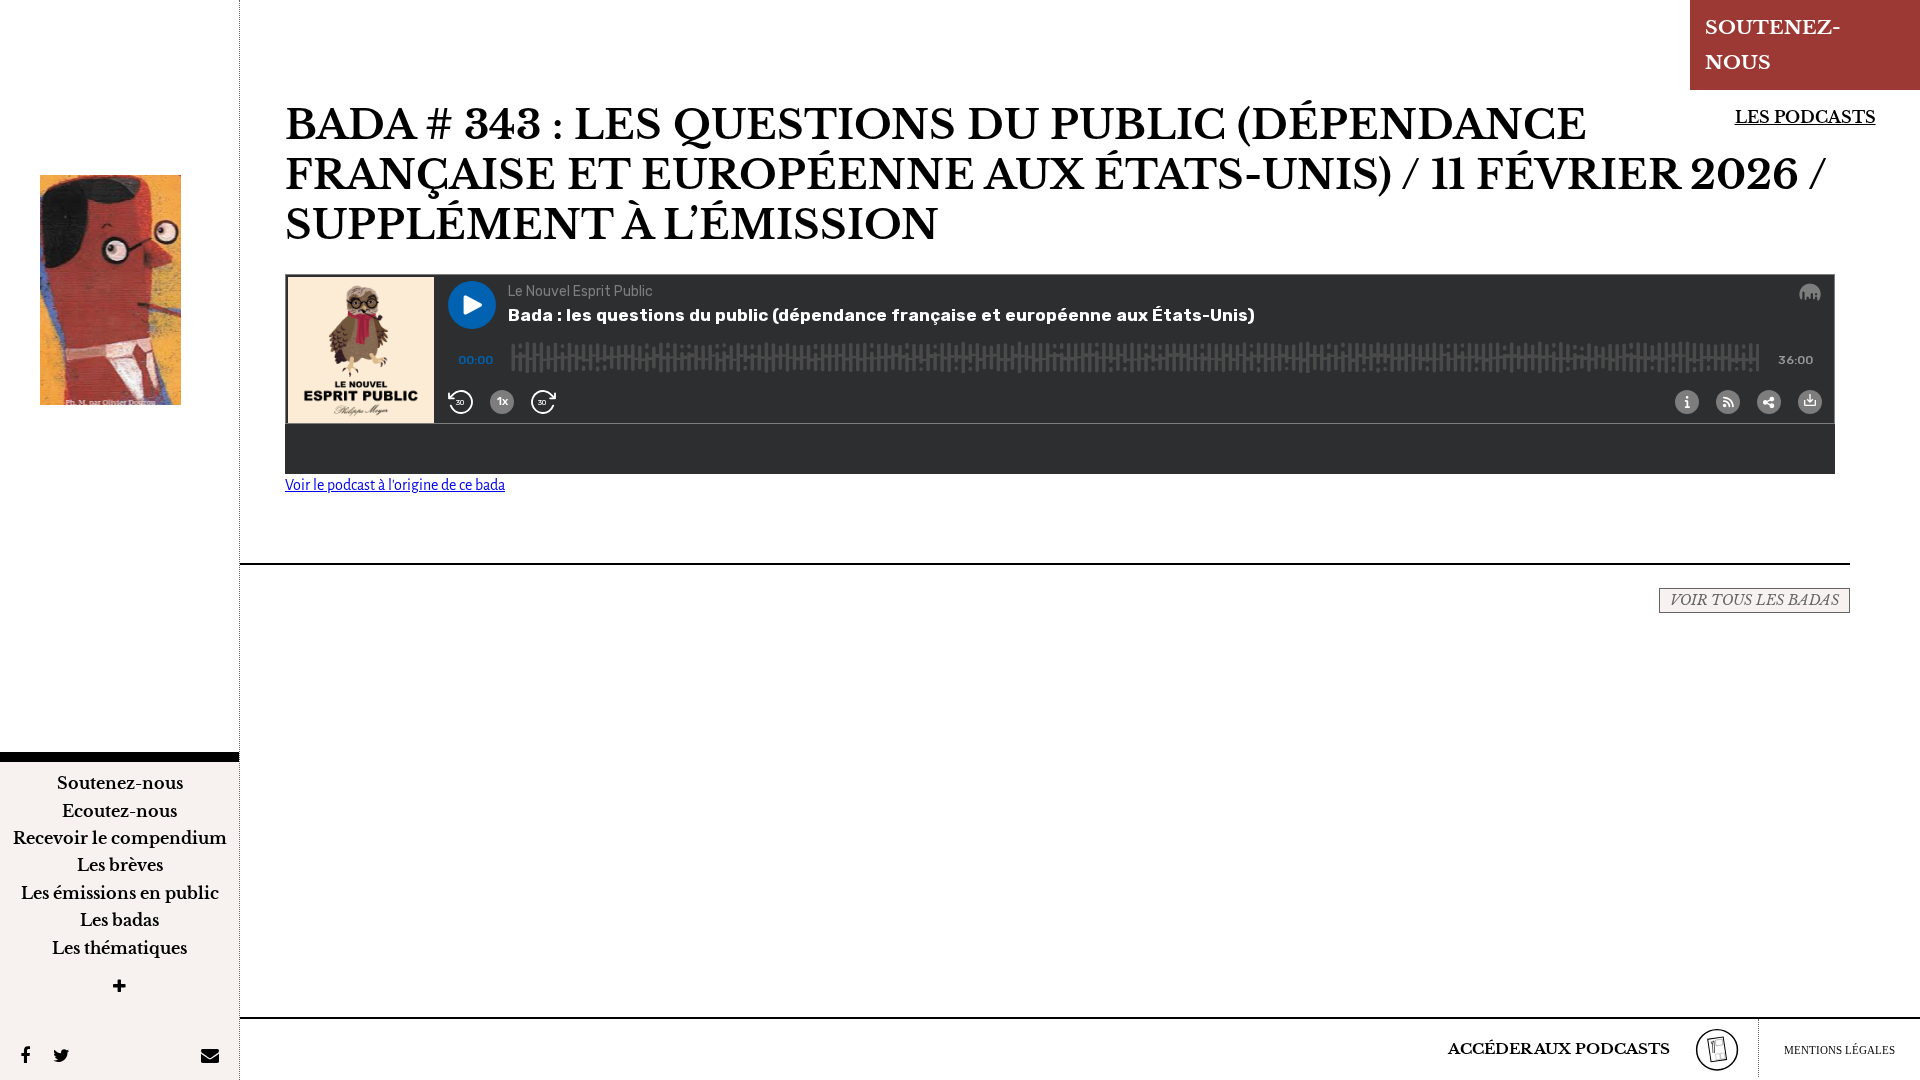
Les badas (119, 920)
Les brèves (120, 865)
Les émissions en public (120, 893)
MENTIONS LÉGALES (1839, 1050)
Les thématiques (119, 948)
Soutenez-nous (120, 783)
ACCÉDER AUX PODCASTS (1559, 1048)
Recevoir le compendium (120, 838)
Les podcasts (1805, 117)
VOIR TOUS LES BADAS (1754, 600)
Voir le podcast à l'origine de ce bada (395, 485)
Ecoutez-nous (119, 811)
